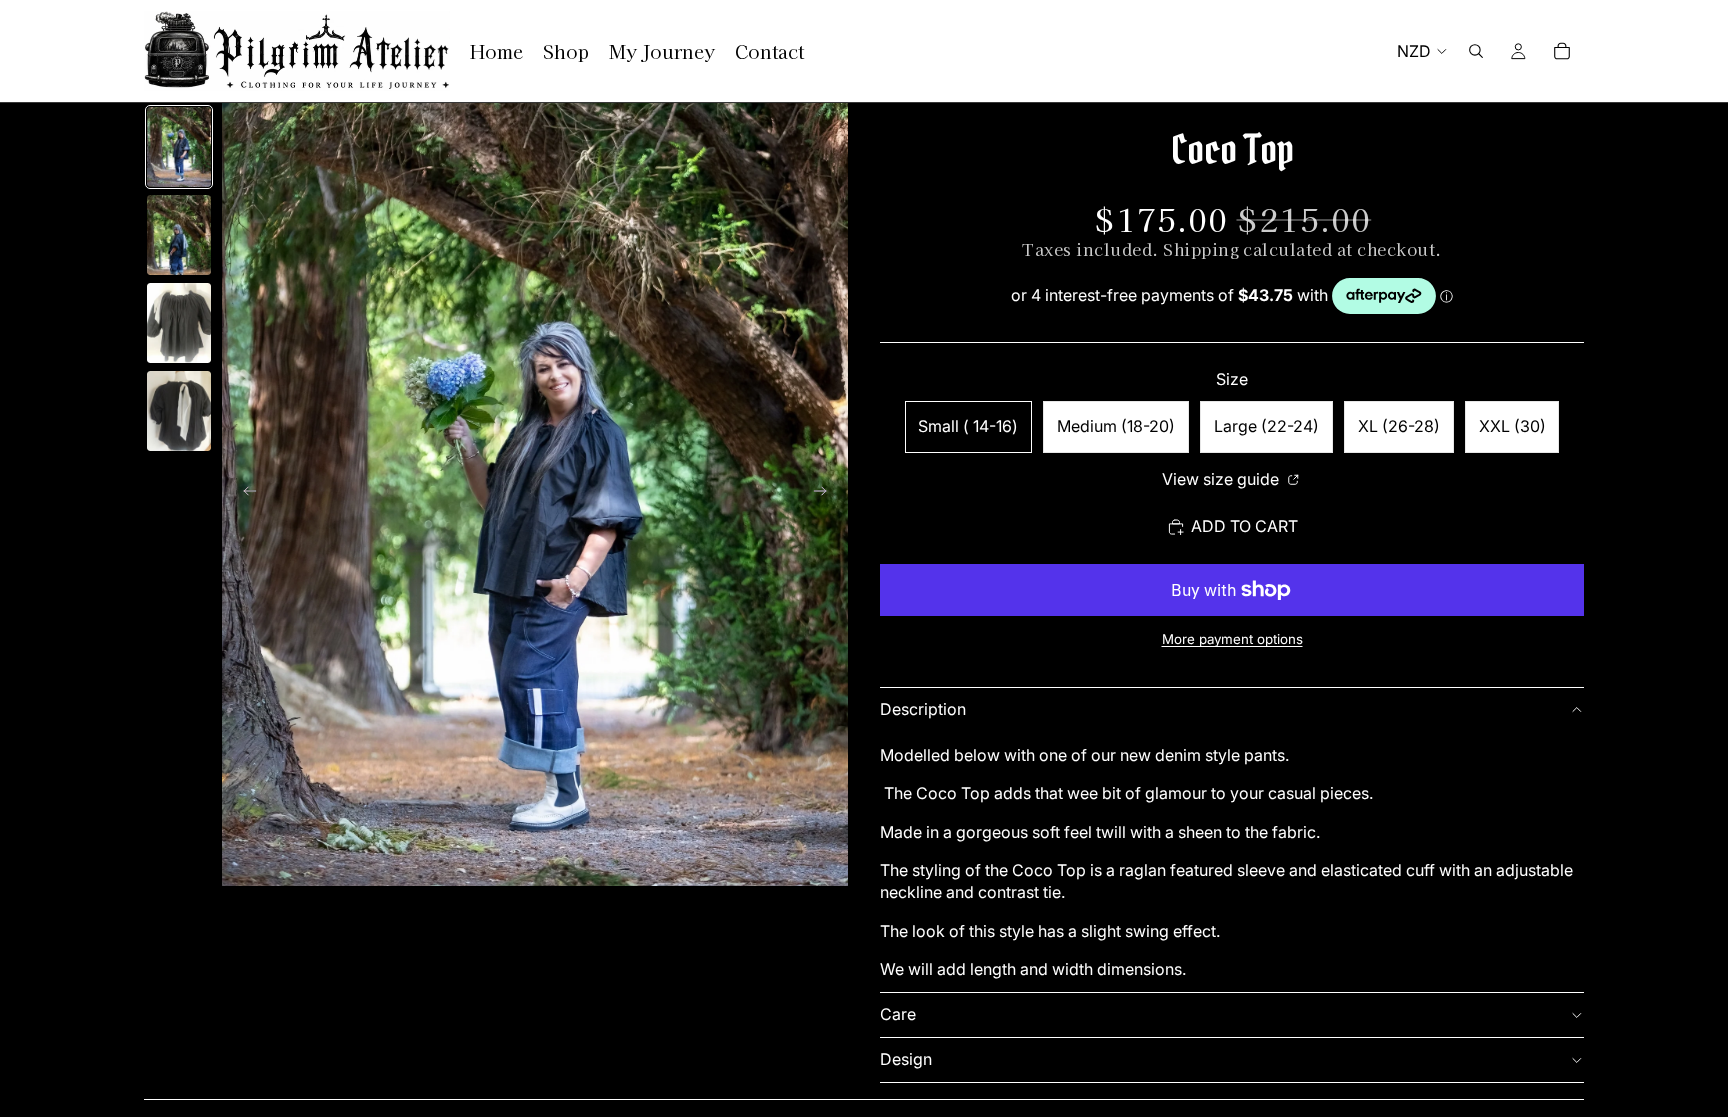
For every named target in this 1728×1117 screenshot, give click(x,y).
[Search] (1476, 51)
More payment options (1232, 639)
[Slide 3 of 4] (179, 323)
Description (923, 709)
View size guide (1222, 479)
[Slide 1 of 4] (179, 147)
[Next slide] (826, 495)
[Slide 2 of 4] (179, 235)
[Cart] (1562, 51)
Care (898, 1014)
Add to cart (1244, 526)
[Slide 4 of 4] (179, 411)
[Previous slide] (244, 495)
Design (906, 1059)
